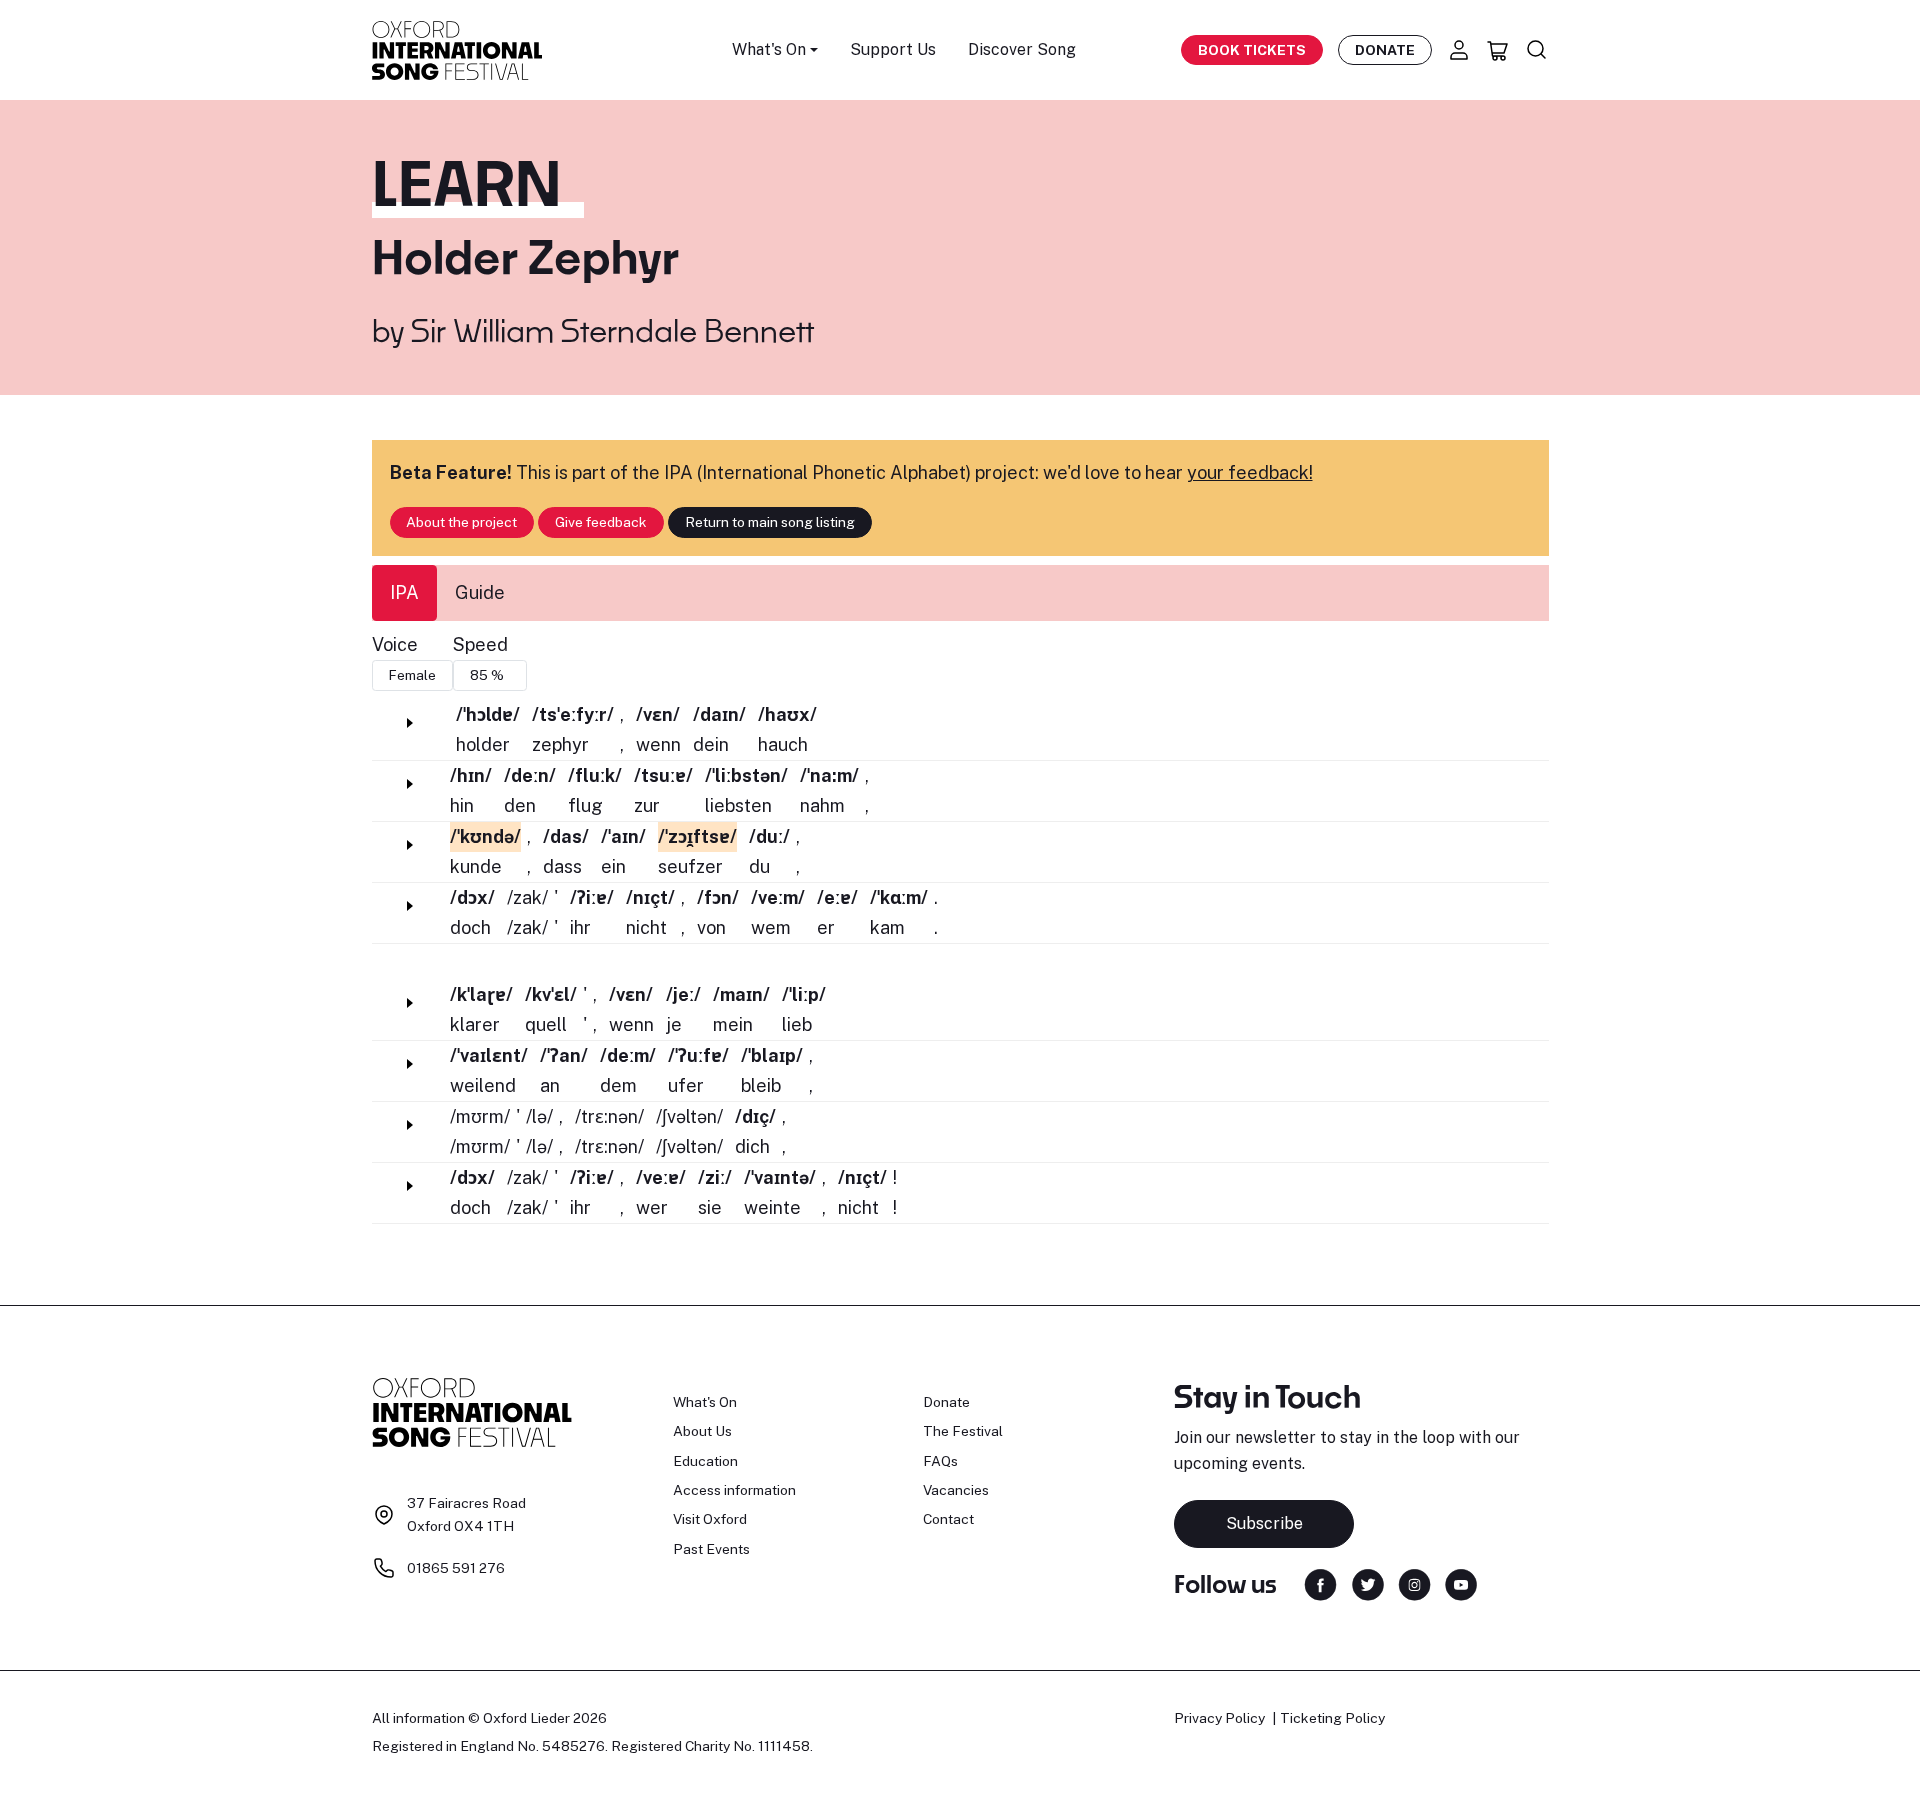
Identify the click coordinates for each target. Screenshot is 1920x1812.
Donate (1385, 50)
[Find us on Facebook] (1320, 1582)
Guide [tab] (480, 592)
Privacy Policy (1219, 1718)
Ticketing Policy (1332, 1718)
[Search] (1537, 50)
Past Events (711, 1549)
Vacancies (956, 1490)
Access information (734, 1490)
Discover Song (1022, 49)
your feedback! (1250, 472)
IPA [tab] (404, 592)
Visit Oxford (710, 1519)
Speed (480, 644)
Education (705, 1461)
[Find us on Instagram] (1414, 1582)
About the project (461, 522)
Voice (395, 644)
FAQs (940, 1461)
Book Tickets (1252, 50)
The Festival (963, 1431)
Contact (948, 1519)
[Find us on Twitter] (1368, 1582)
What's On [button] (769, 49)
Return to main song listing (770, 522)
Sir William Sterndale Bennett (612, 330)
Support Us (893, 49)
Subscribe (1264, 1523)
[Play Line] (410, 723)
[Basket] (1498, 50)
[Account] (1459, 50)
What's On (705, 1402)
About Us (702, 1431)
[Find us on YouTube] (1461, 1582)
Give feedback (601, 522)
